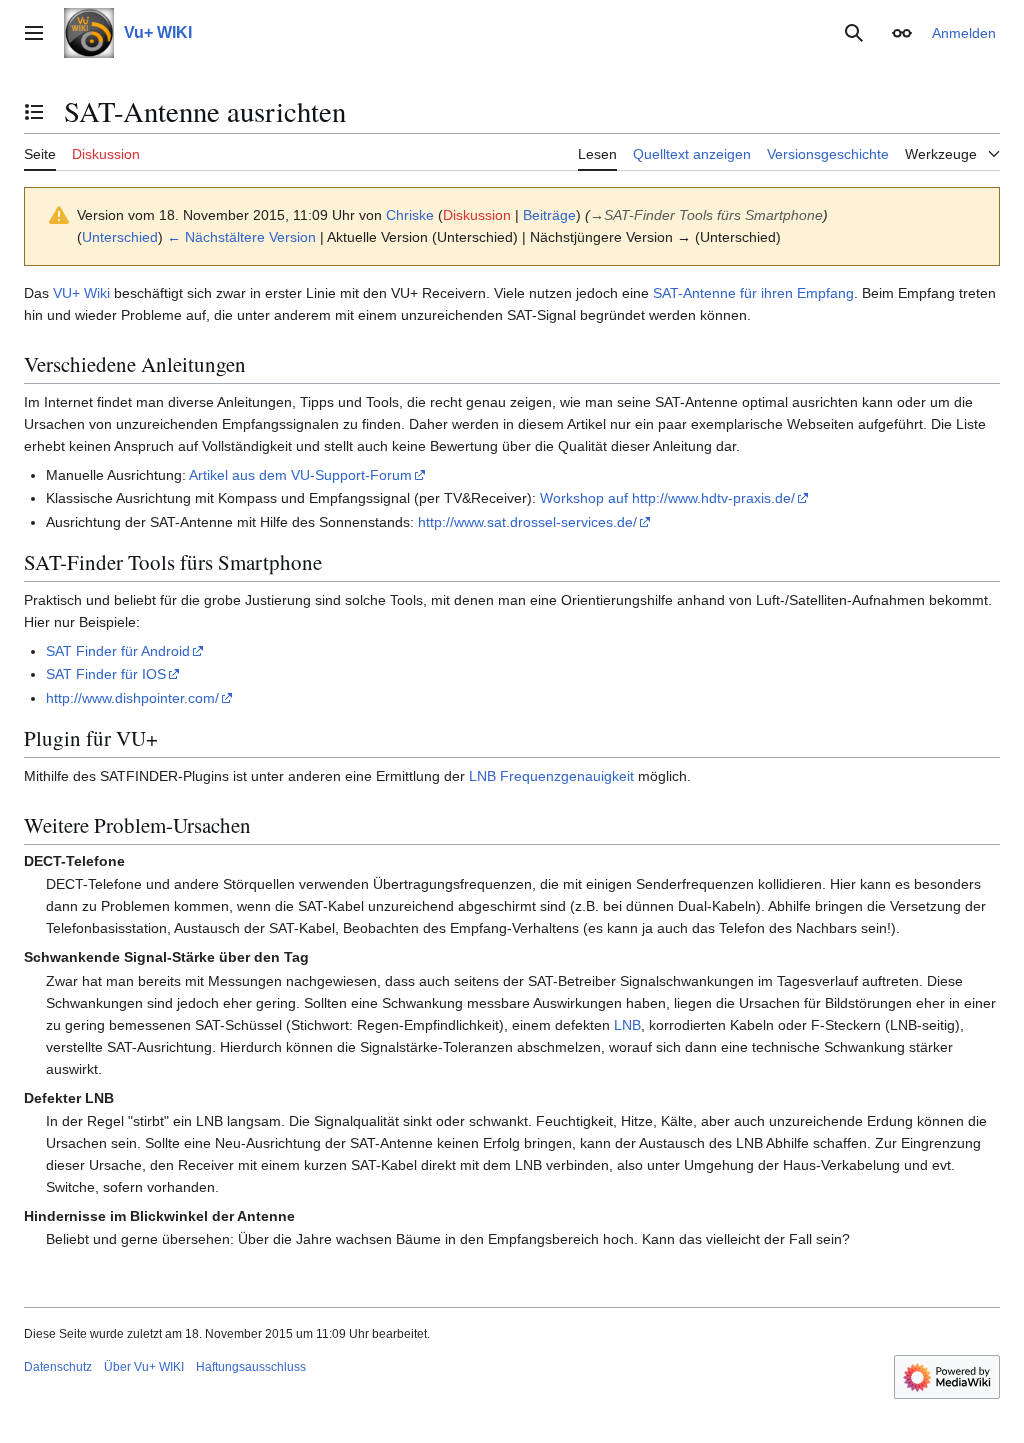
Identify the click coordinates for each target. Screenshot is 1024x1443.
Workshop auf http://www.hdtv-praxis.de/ (667, 498)
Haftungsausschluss (251, 1367)
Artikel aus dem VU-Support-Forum (300, 475)
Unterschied (120, 237)
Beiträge (549, 215)
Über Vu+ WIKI (144, 1367)
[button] (34, 33)
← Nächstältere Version (241, 237)
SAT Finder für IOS (106, 674)
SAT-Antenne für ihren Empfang (753, 293)
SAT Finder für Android (118, 651)
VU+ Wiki (81, 293)
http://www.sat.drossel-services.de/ (527, 522)
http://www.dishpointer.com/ (132, 698)
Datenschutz (58, 1367)
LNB (627, 1025)
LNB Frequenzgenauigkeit (551, 776)
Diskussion (477, 215)
